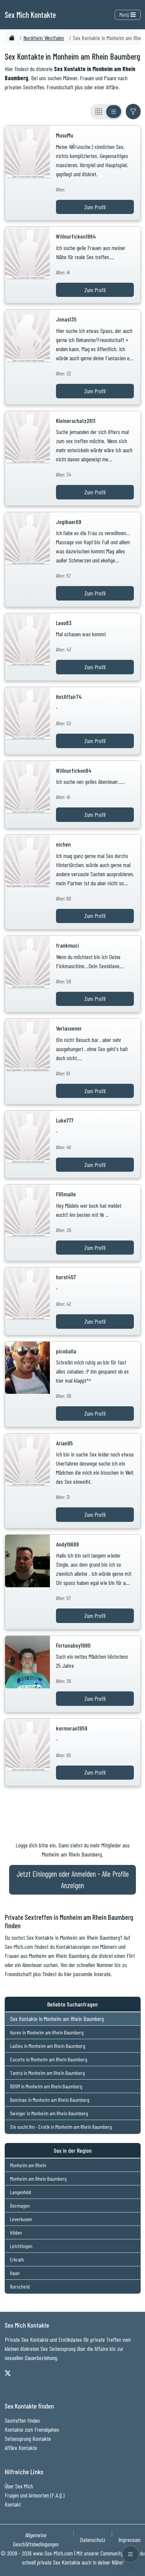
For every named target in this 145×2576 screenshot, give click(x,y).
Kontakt (13, 2504)
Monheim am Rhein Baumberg (38, 2179)
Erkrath (17, 2259)
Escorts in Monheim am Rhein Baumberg (49, 2059)
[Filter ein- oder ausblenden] (133, 112)
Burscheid (20, 2286)
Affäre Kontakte (21, 2448)
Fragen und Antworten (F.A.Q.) (35, 2495)
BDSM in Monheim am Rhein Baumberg (46, 2086)
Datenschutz (93, 2540)
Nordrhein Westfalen (44, 38)
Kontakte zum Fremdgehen (32, 2429)
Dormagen (20, 2205)
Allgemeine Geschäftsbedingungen (36, 2539)
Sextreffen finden (22, 2420)
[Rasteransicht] (99, 112)
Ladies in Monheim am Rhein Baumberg (48, 2046)
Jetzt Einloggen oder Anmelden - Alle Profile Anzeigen (73, 1879)
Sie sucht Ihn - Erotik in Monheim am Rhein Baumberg (61, 2127)
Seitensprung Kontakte (28, 2439)
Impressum (129, 2540)
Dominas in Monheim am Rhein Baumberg (50, 2100)
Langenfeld (21, 2192)
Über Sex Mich (19, 2486)
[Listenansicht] (114, 112)
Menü (125, 14)
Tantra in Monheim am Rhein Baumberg (48, 2073)
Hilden (16, 2232)
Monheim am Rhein (28, 2165)
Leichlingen (21, 2246)
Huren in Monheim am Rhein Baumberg (47, 2032)
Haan (15, 2273)
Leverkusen (21, 2219)
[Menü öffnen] (130, 2554)
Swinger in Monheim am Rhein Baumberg (49, 2113)
